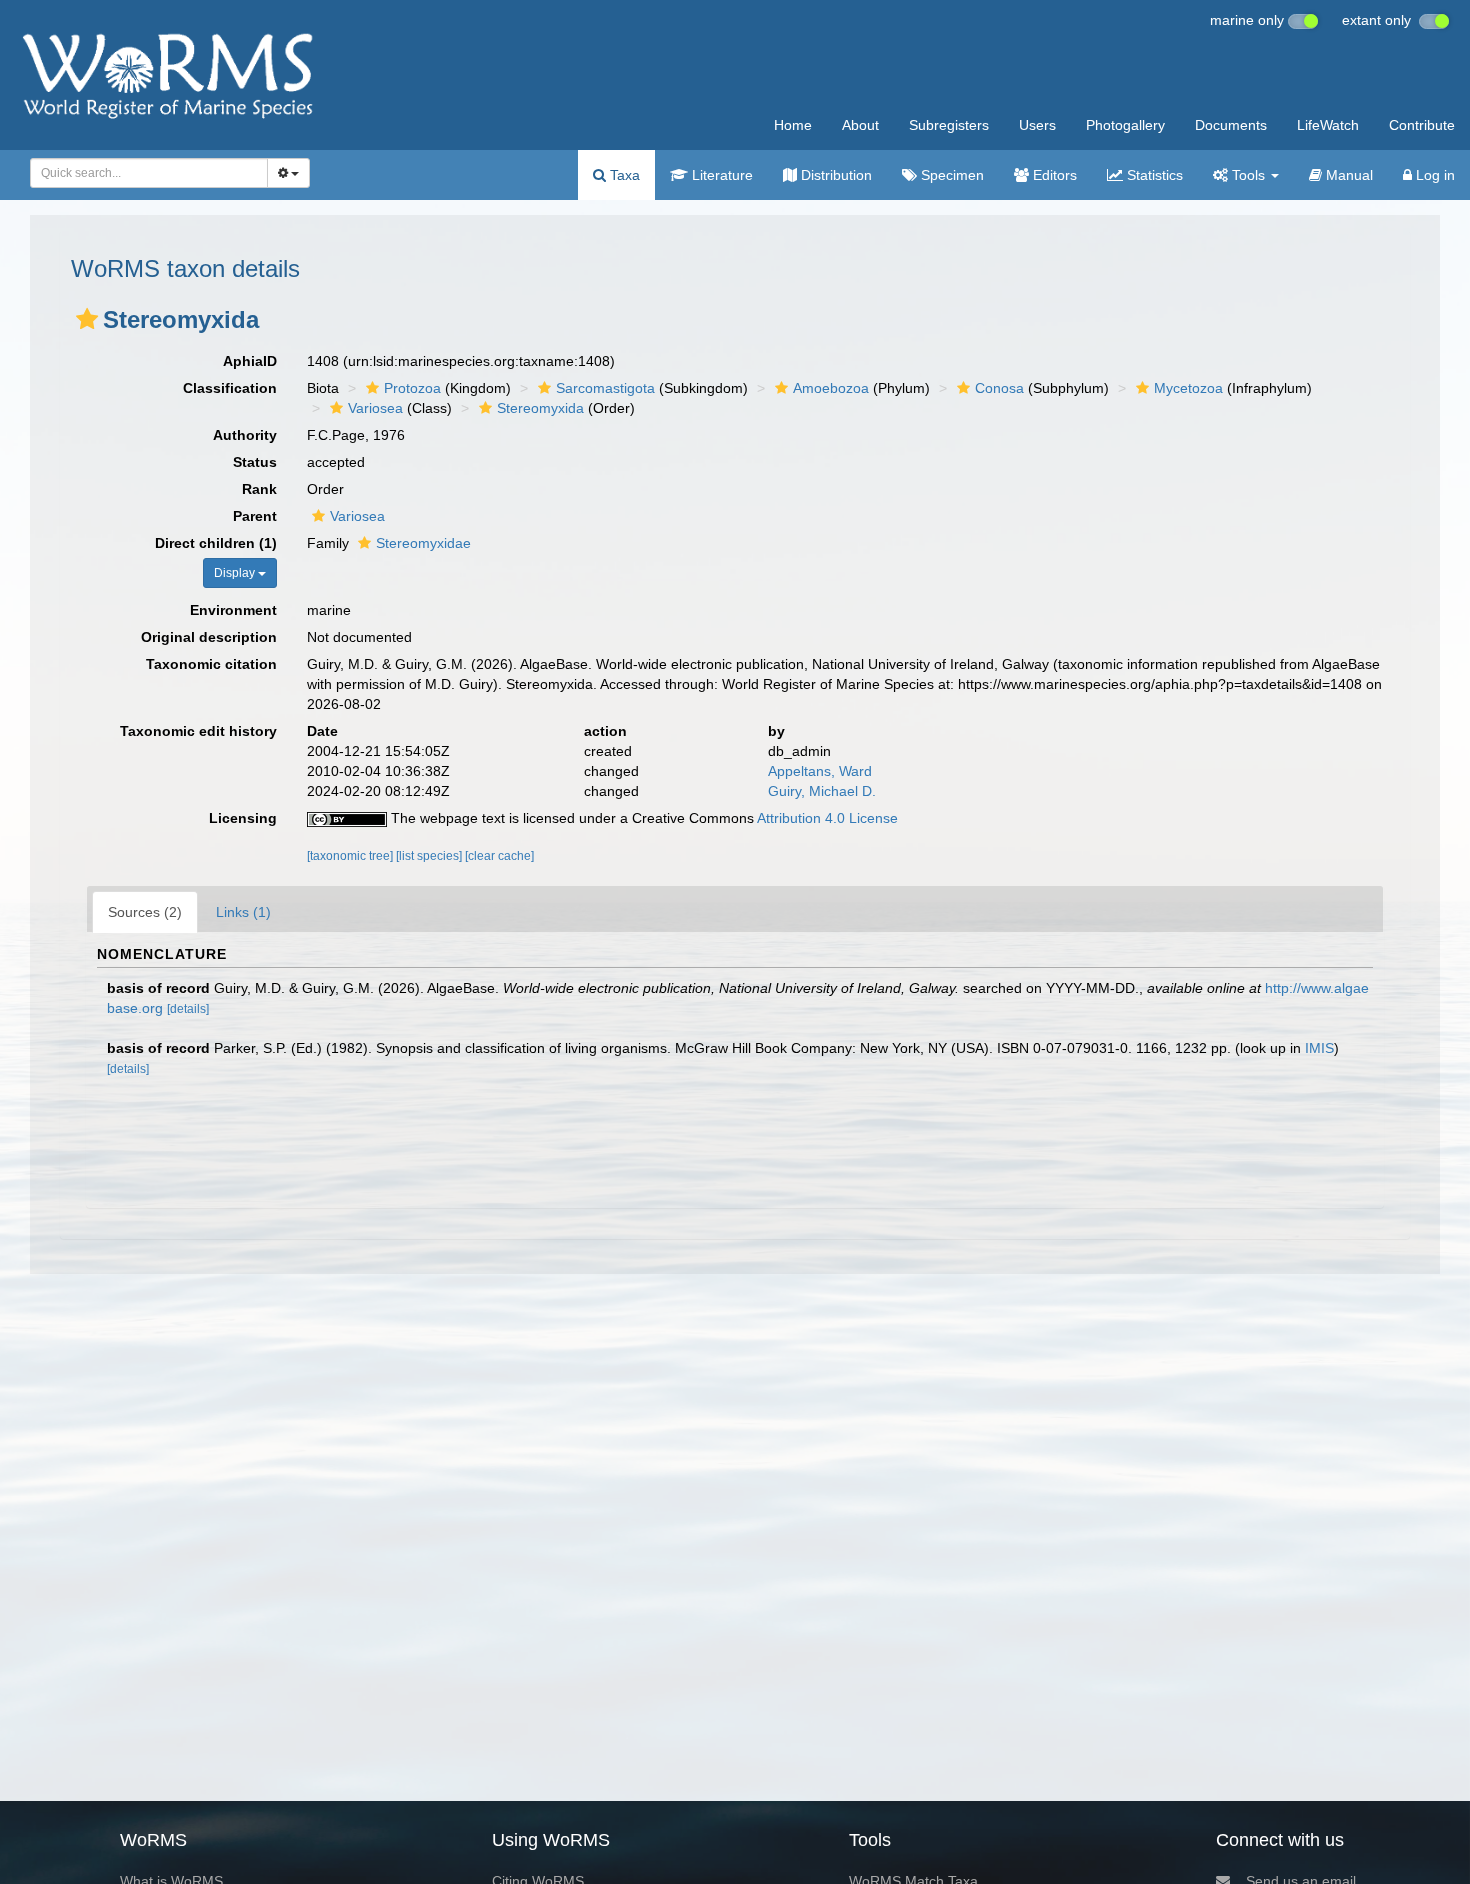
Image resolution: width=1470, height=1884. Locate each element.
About (860, 125)
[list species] (430, 856)
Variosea (375, 408)
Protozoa (412, 388)
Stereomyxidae (423, 543)
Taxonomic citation (211, 664)
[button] (87, 319)
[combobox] (149, 173)
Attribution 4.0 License (827, 818)
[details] (188, 1009)
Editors (1053, 175)
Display (236, 573)
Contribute (1422, 125)
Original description (209, 637)
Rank (259, 489)
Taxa (623, 175)
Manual (1347, 175)
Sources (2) (145, 912)
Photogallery (1125, 125)
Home (793, 125)
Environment (233, 610)
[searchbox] (143, 173)
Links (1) (243, 912)
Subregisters (949, 125)
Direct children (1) (216, 543)
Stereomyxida (540, 408)
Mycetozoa (1188, 388)
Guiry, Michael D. (822, 791)
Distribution (834, 175)
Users (1037, 125)
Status (255, 462)
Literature (720, 175)
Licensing (243, 818)
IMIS (1319, 1048)
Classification (230, 388)
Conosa (999, 388)
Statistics (1153, 175)
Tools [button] (1248, 175)
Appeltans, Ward (820, 771)
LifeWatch (1328, 125)
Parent (255, 516)
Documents (1231, 125)
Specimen (950, 175)
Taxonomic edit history (198, 731)
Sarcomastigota (605, 388)
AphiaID (250, 361)
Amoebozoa (831, 388)
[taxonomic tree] (351, 856)
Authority (245, 435)
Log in (1433, 175)
